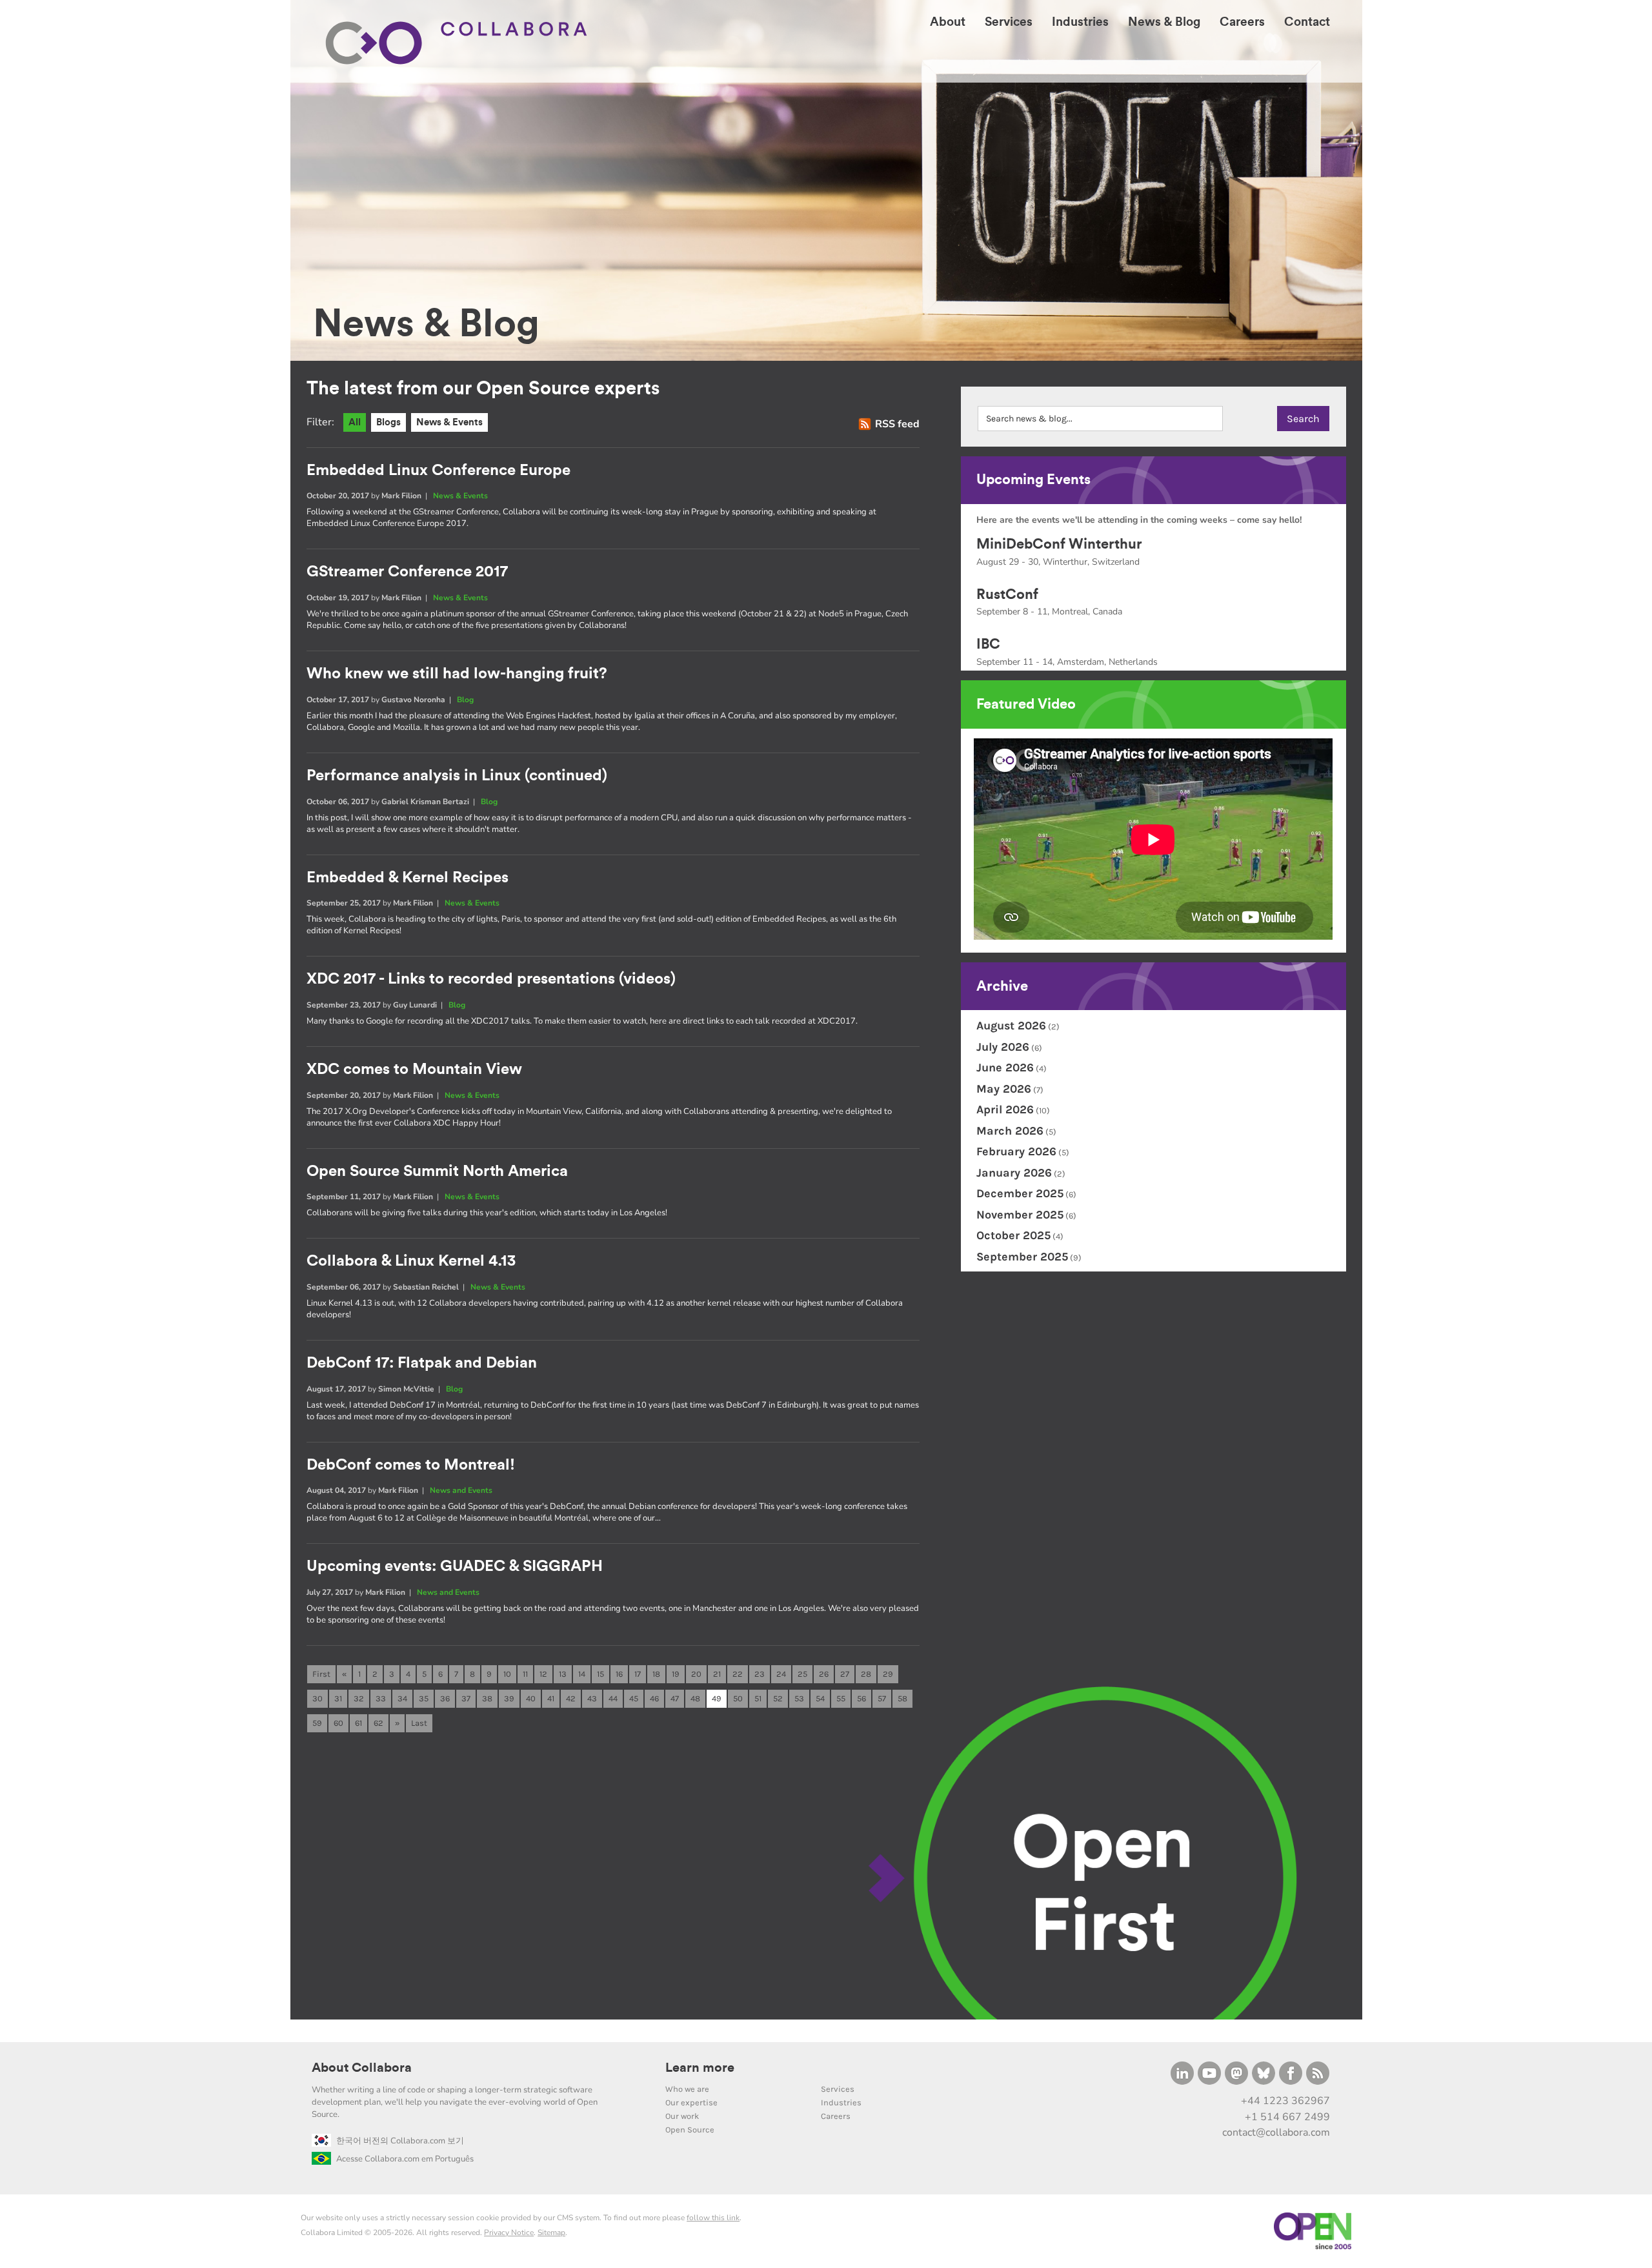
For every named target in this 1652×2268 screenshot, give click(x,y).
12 (543, 1674)
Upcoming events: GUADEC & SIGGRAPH (455, 1566)
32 (359, 1698)
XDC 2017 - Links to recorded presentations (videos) (491, 979)
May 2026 (1004, 1089)
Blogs (388, 422)
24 (781, 1674)
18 (656, 1674)
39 (509, 1698)
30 (317, 1698)
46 (654, 1698)
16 (619, 1674)
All (355, 422)
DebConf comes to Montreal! (411, 1465)
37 (466, 1698)
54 (820, 1698)
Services (838, 2089)
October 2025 (1013, 1235)
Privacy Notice (509, 2233)
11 (525, 1674)
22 (738, 1674)
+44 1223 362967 (1285, 2101)
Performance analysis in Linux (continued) (457, 776)
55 (841, 1698)
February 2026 (1016, 1151)
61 (358, 1723)
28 (866, 1674)
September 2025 (1022, 1257)
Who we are (687, 2089)
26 (824, 1674)
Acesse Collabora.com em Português (405, 2159)
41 (551, 1698)
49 (717, 1698)
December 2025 (1020, 1193)
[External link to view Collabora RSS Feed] (1318, 2073)
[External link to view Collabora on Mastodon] (1236, 2073)
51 (758, 1698)
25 (802, 1674)
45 (634, 1698)
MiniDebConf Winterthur (1059, 544)
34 (402, 1698)
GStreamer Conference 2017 (407, 572)
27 (845, 1674)
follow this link (713, 2218)
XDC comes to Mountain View (414, 1069)
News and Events (461, 1490)
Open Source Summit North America (437, 1171)
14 (582, 1674)
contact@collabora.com (1276, 2132)
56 (861, 1698)
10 (507, 1674)
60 (338, 1723)
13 (563, 1674)
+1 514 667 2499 (1287, 2117)
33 (381, 1698)
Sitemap (551, 2233)
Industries (841, 2102)
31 (338, 1698)
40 (531, 1698)
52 (778, 1698)
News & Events (449, 422)
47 (675, 1698)
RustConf (1007, 594)
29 (888, 1674)
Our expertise (691, 2102)
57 (882, 1698)
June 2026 (1005, 1068)
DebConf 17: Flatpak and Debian (422, 1363)
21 (717, 1674)
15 (600, 1674)
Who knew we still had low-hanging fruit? (457, 674)
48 (695, 1698)
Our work (682, 2116)
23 (760, 1674)
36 (445, 1698)
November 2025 (1020, 1215)
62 (378, 1723)
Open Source (690, 2130)
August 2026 (1011, 1026)
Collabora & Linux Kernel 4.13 (411, 1261)
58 (902, 1698)
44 (613, 1698)
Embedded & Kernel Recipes (408, 878)
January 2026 (1014, 1173)
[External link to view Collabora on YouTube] (1209, 2073)
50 (738, 1698)
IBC (988, 644)
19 (676, 1674)
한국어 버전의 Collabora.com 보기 (400, 2141)
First (321, 1674)
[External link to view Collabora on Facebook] (1291, 2073)
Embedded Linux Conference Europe (438, 471)
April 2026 (1005, 1109)
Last (419, 1723)
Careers (836, 2116)
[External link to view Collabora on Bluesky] (1264, 2073)
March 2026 (1010, 1131)
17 (638, 1674)
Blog (465, 700)
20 (696, 1674)
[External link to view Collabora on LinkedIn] (1182, 2073)
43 (592, 1698)
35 (424, 1698)
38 (487, 1698)
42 (571, 1698)
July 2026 (1003, 1047)
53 (799, 1698)
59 (317, 1723)
